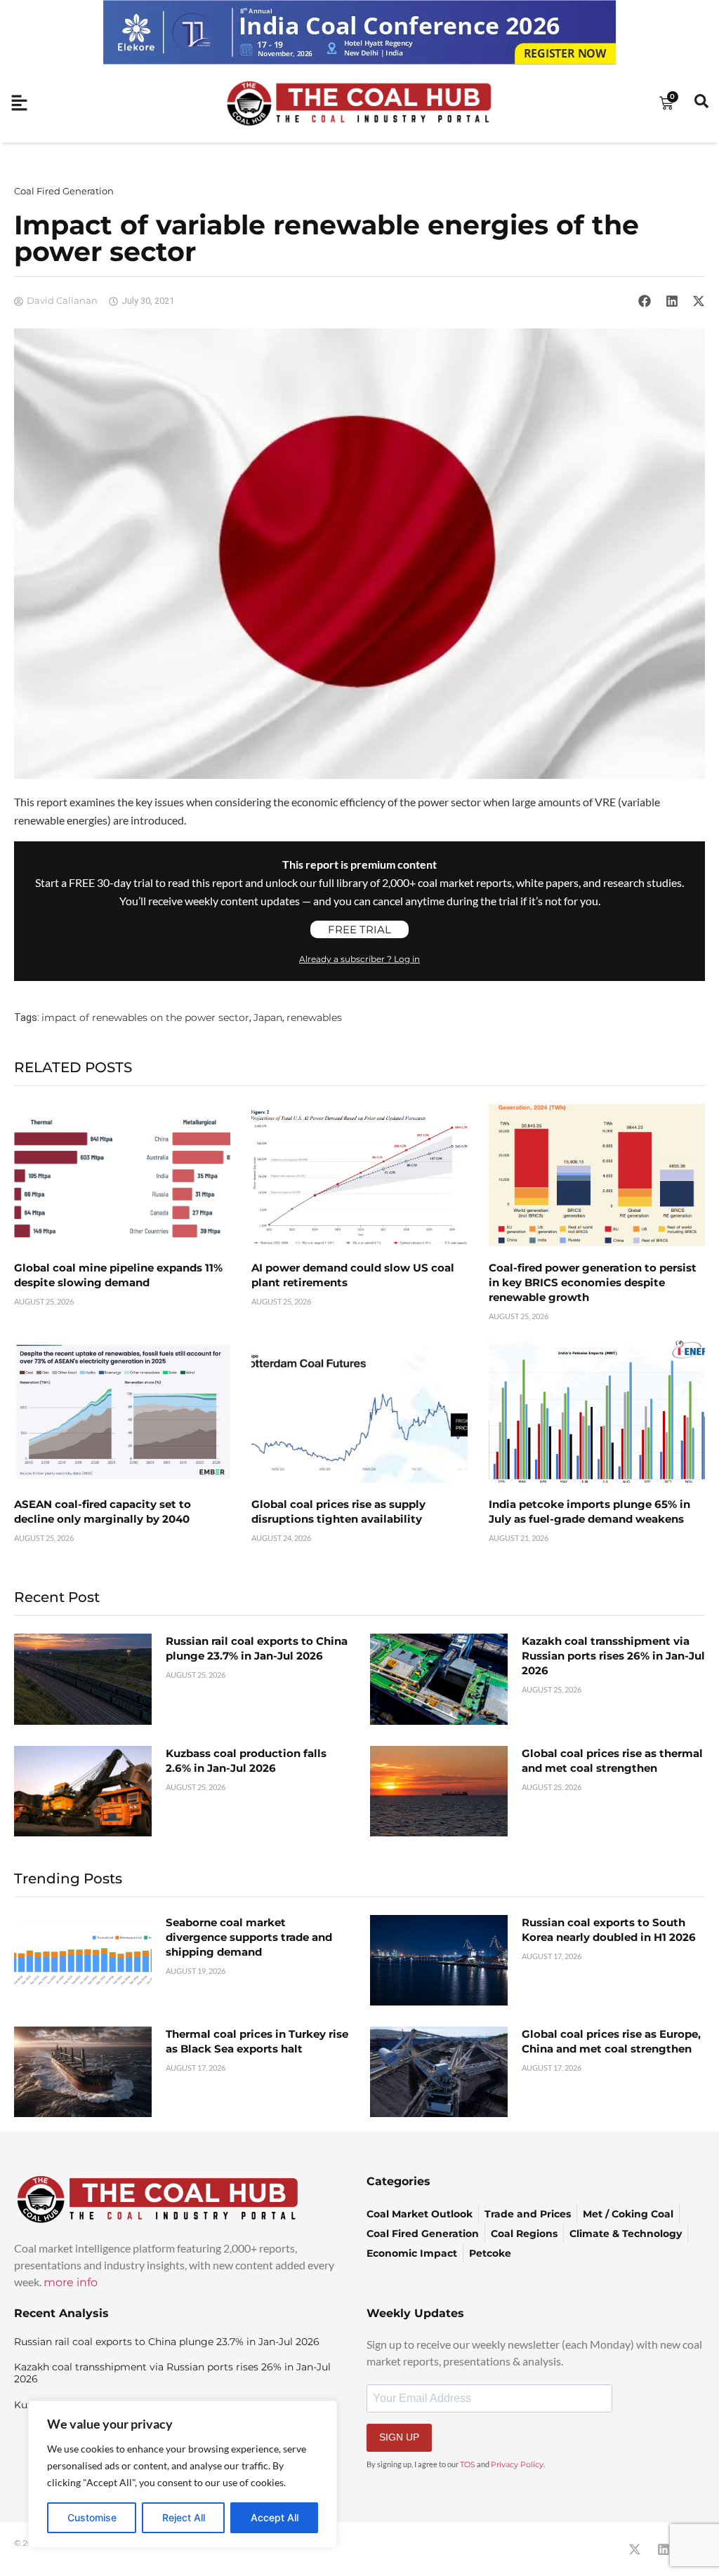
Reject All (184, 2517)
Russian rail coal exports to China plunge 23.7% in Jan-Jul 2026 (167, 2342)
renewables (314, 1017)
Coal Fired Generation (64, 191)
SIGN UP (399, 2437)
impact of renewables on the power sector (145, 1017)
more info (71, 2282)
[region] (183, 2474)
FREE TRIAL (359, 929)
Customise (92, 2517)
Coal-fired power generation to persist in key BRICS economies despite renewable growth (593, 1282)
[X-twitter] (635, 2549)
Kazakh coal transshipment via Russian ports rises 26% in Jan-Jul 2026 (613, 1656)
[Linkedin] (664, 2549)
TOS (468, 2464)
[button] (645, 301)
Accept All (275, 2517)
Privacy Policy (517, 2464)
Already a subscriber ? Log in (359, 959)
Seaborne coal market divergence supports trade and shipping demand (249, 1937)
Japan (268, 1017)
